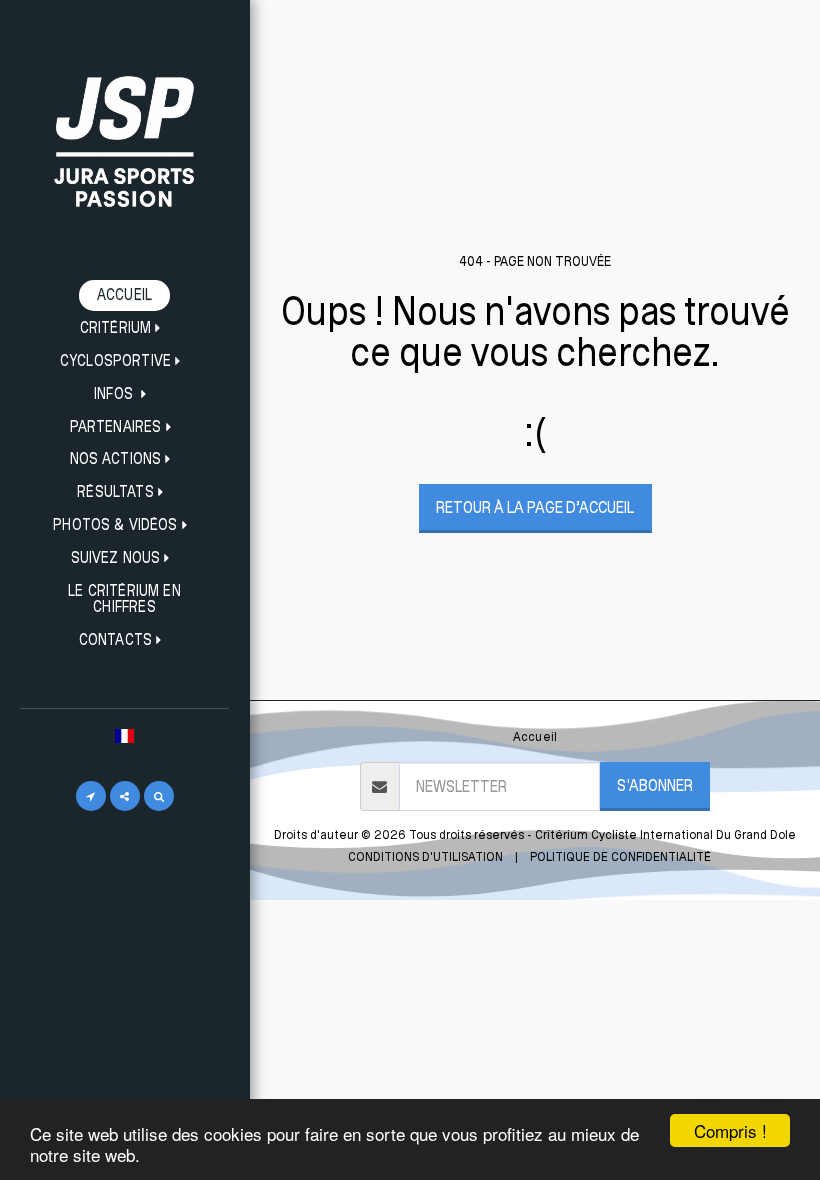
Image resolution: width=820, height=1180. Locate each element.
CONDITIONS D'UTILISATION (425, 856)
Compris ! (730, 1130)
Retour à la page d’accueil (535, 507)
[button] (125, 328)
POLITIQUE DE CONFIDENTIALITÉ (620, 856)
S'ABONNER (655, 785)
